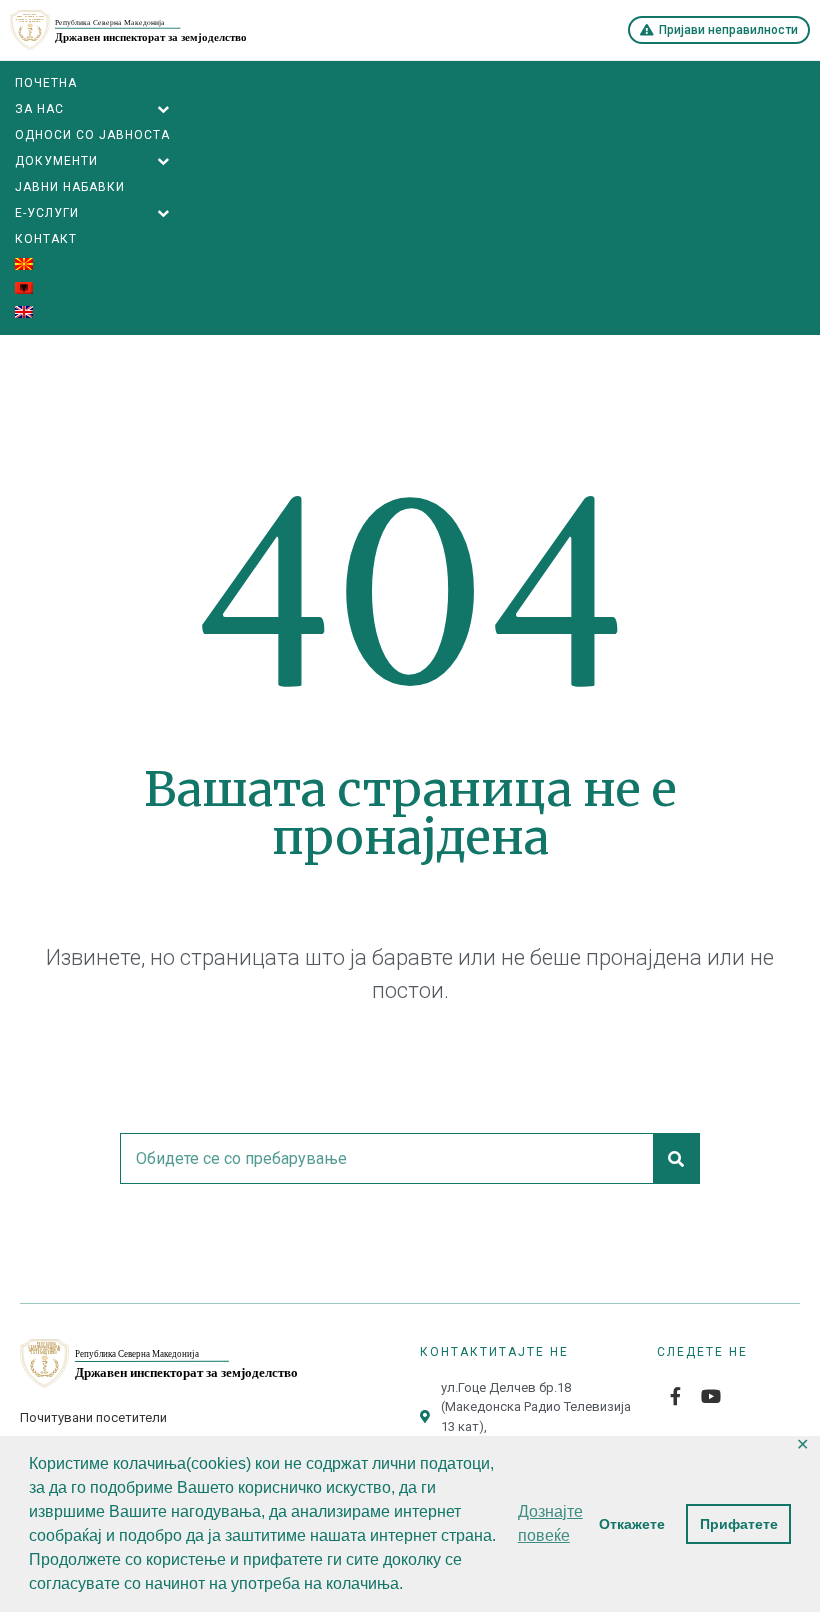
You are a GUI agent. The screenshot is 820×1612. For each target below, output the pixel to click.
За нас (39, 109)
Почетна (46, 83)
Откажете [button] (632, 1524)
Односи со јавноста (92, 135)
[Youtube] (711, 1396)
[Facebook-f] (675, 1396)
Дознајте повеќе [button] (550, 1523)
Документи (56, 161)
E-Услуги (47, 213)
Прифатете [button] (739, 1524)
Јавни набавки (70, 187)
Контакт (46, 239)
